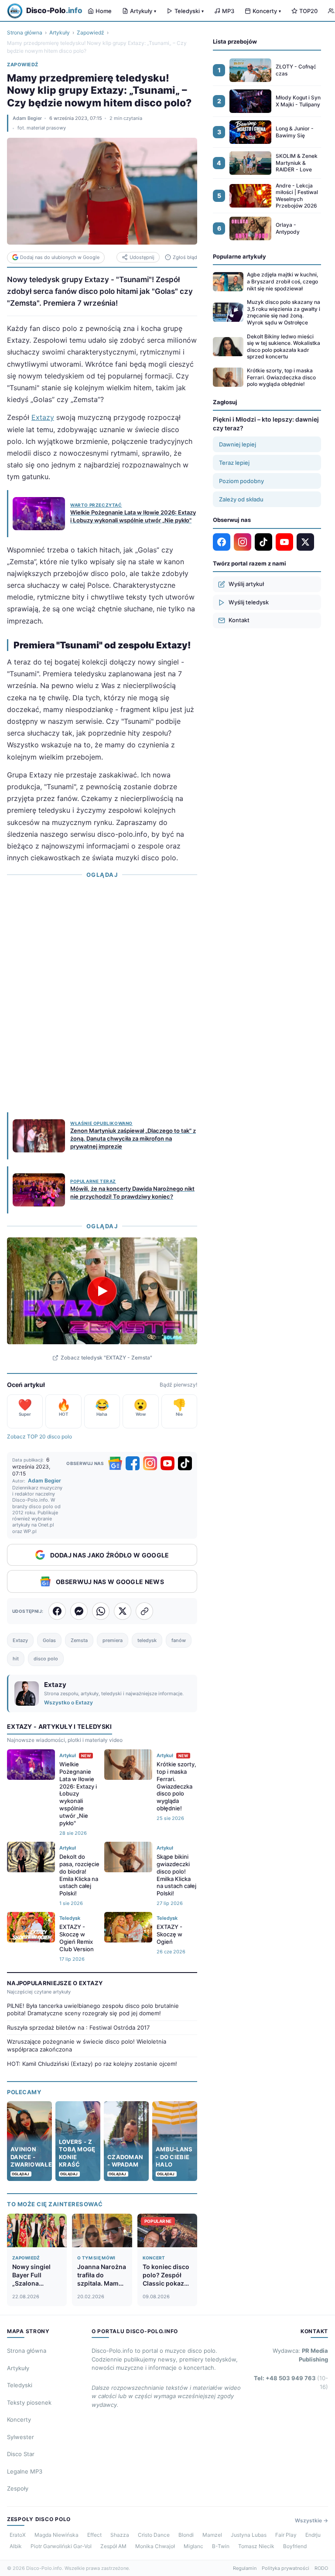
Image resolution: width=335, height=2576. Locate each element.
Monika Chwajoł (155, 2546)
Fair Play (286, 2535)
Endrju (313, 2535)
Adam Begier (27, 118)
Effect (94, 2535)
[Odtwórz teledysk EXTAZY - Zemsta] (102, 1291)
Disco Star (21, 2454)
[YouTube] (167, 1463)
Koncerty (267, 11)
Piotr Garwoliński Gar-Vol (61, 2546)
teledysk (147, 1640)
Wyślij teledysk (249, 602)
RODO (321, 2568)
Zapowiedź (91, 32)
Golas (49, 1640)
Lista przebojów (235, 41)
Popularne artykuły (239, 256)
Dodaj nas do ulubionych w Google (60, 257)
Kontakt (239, 620)
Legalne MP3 (25, 2471)
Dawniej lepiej (238, 444)
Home (104, 11)
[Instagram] (150, 1463)
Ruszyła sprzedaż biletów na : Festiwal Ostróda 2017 (78, 2027)
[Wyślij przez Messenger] (79, 1611)
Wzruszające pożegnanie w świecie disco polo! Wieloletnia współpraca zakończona (87, 2045)
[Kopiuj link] (144, 1611)
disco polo (46, 1659)
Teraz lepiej (234, 463)
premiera (113, 1640)
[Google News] (115, 1463)
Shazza (120, 2535)
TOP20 (308, 11)
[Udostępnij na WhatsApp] (101, 1611)
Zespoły (18, 2488)
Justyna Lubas (249, 2535)
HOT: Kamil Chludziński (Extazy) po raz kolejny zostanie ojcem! (92, 2064)
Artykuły (143, 11)
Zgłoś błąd (185, 257)
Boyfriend (295, 2546)
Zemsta (79, 1640)
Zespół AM (113, 2546)
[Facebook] (133, 1463)
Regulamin (245, 2568)
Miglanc (193, 2546)
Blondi (186, 2535)
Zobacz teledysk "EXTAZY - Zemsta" (106, 1358)
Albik (16, 2546)
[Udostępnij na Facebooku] (57, 1611)
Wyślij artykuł (246, 584)
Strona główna (25, 32)
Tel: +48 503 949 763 (291, 2382)
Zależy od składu (241, 499)
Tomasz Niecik (256, 2546)
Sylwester (21, 2437)
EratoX (18, 2535)
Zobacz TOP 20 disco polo (39, 1436)
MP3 (228, 11)
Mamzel (212, 2535)
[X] (305, 542)
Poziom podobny (241, 481)
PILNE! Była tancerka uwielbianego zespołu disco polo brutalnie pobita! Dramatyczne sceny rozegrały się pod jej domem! (93, 2010)
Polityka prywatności (285, 2568)
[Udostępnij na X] (123, 1611)
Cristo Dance (154, 2535)
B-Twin (221, 2546)
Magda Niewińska (56, 2535)
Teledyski (189, 11)
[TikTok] (185, 1463)
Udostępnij (142, 257)
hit (16, 1659)
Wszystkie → (311, 2520)
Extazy (43, 417)
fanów (179, 1640)
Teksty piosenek (29, 2402)
